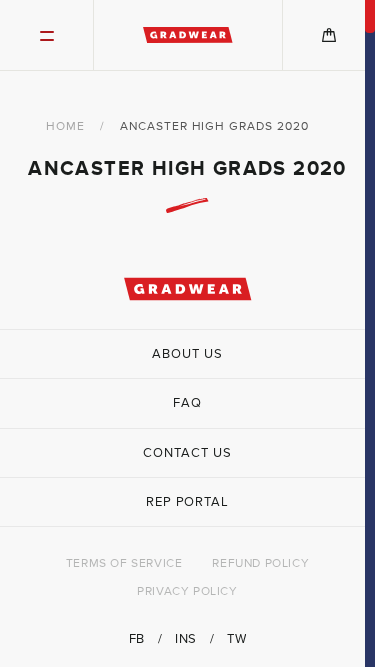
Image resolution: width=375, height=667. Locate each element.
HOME (65, 126)
